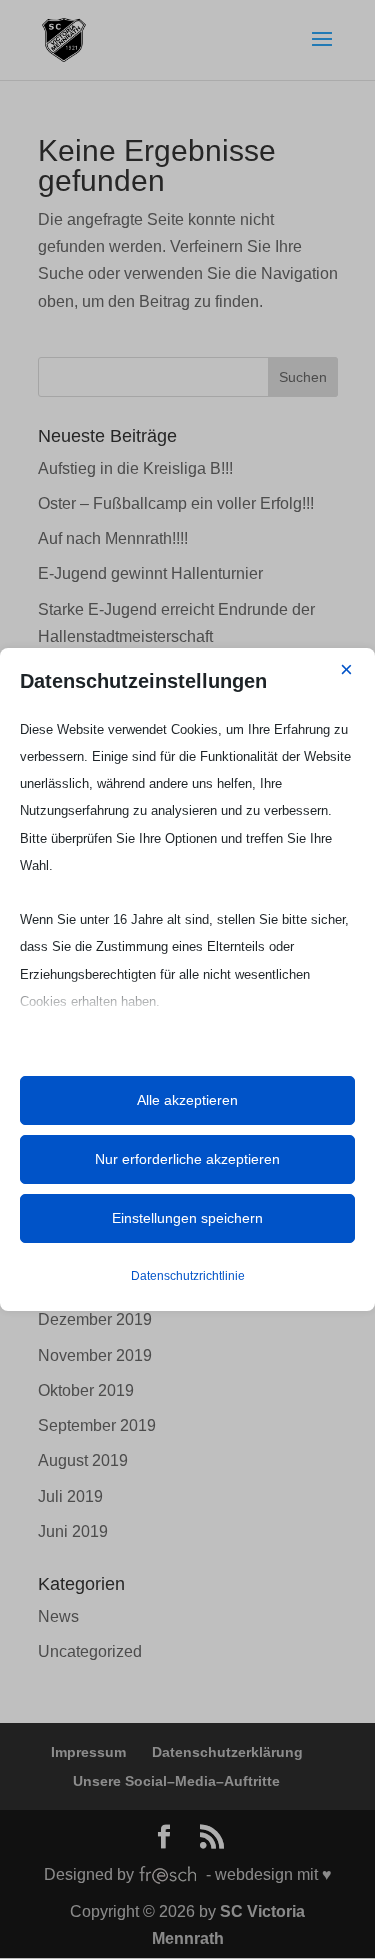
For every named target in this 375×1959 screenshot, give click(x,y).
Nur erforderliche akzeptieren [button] (187, 1159)
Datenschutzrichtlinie (188, 1276)
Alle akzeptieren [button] (187, 1100)
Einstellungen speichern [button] (187, 1218)
